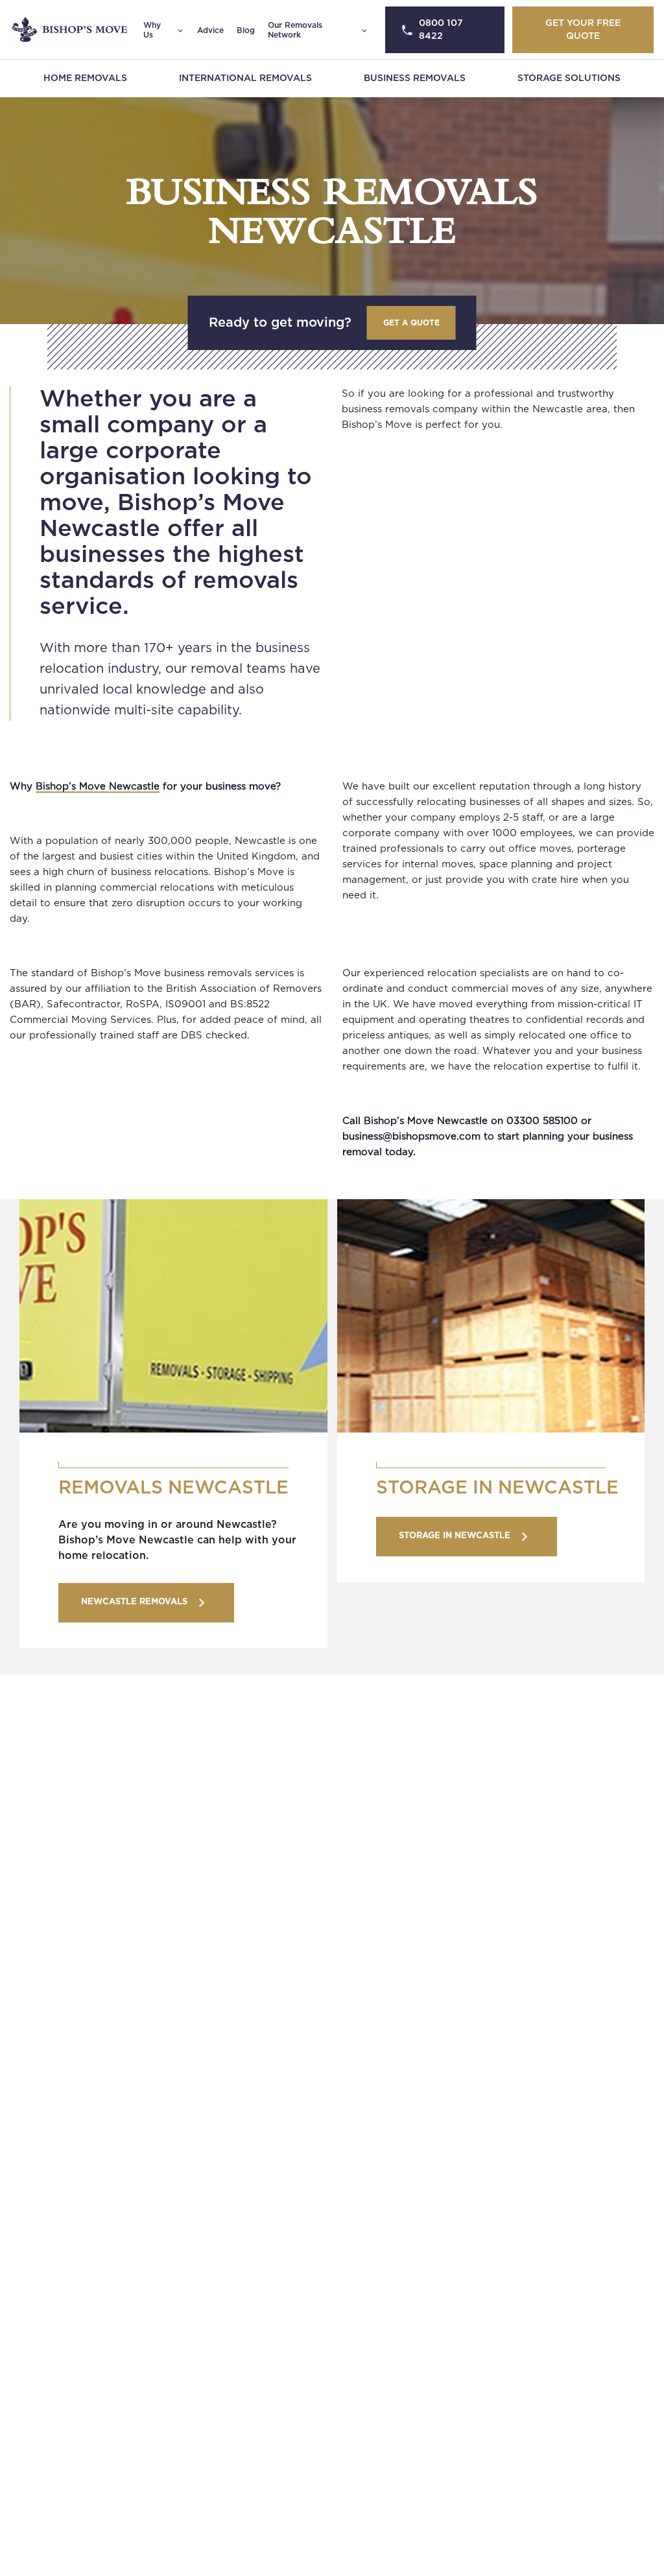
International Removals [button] (245, 78)
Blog (246, 30)
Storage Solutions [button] (569, 78)
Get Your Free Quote (583, 30)
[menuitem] (85, 78)
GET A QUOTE (411, 323)
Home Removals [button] (85, 78)
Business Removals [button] (415, 78)
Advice (210, 30)
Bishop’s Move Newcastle (98, 787)
